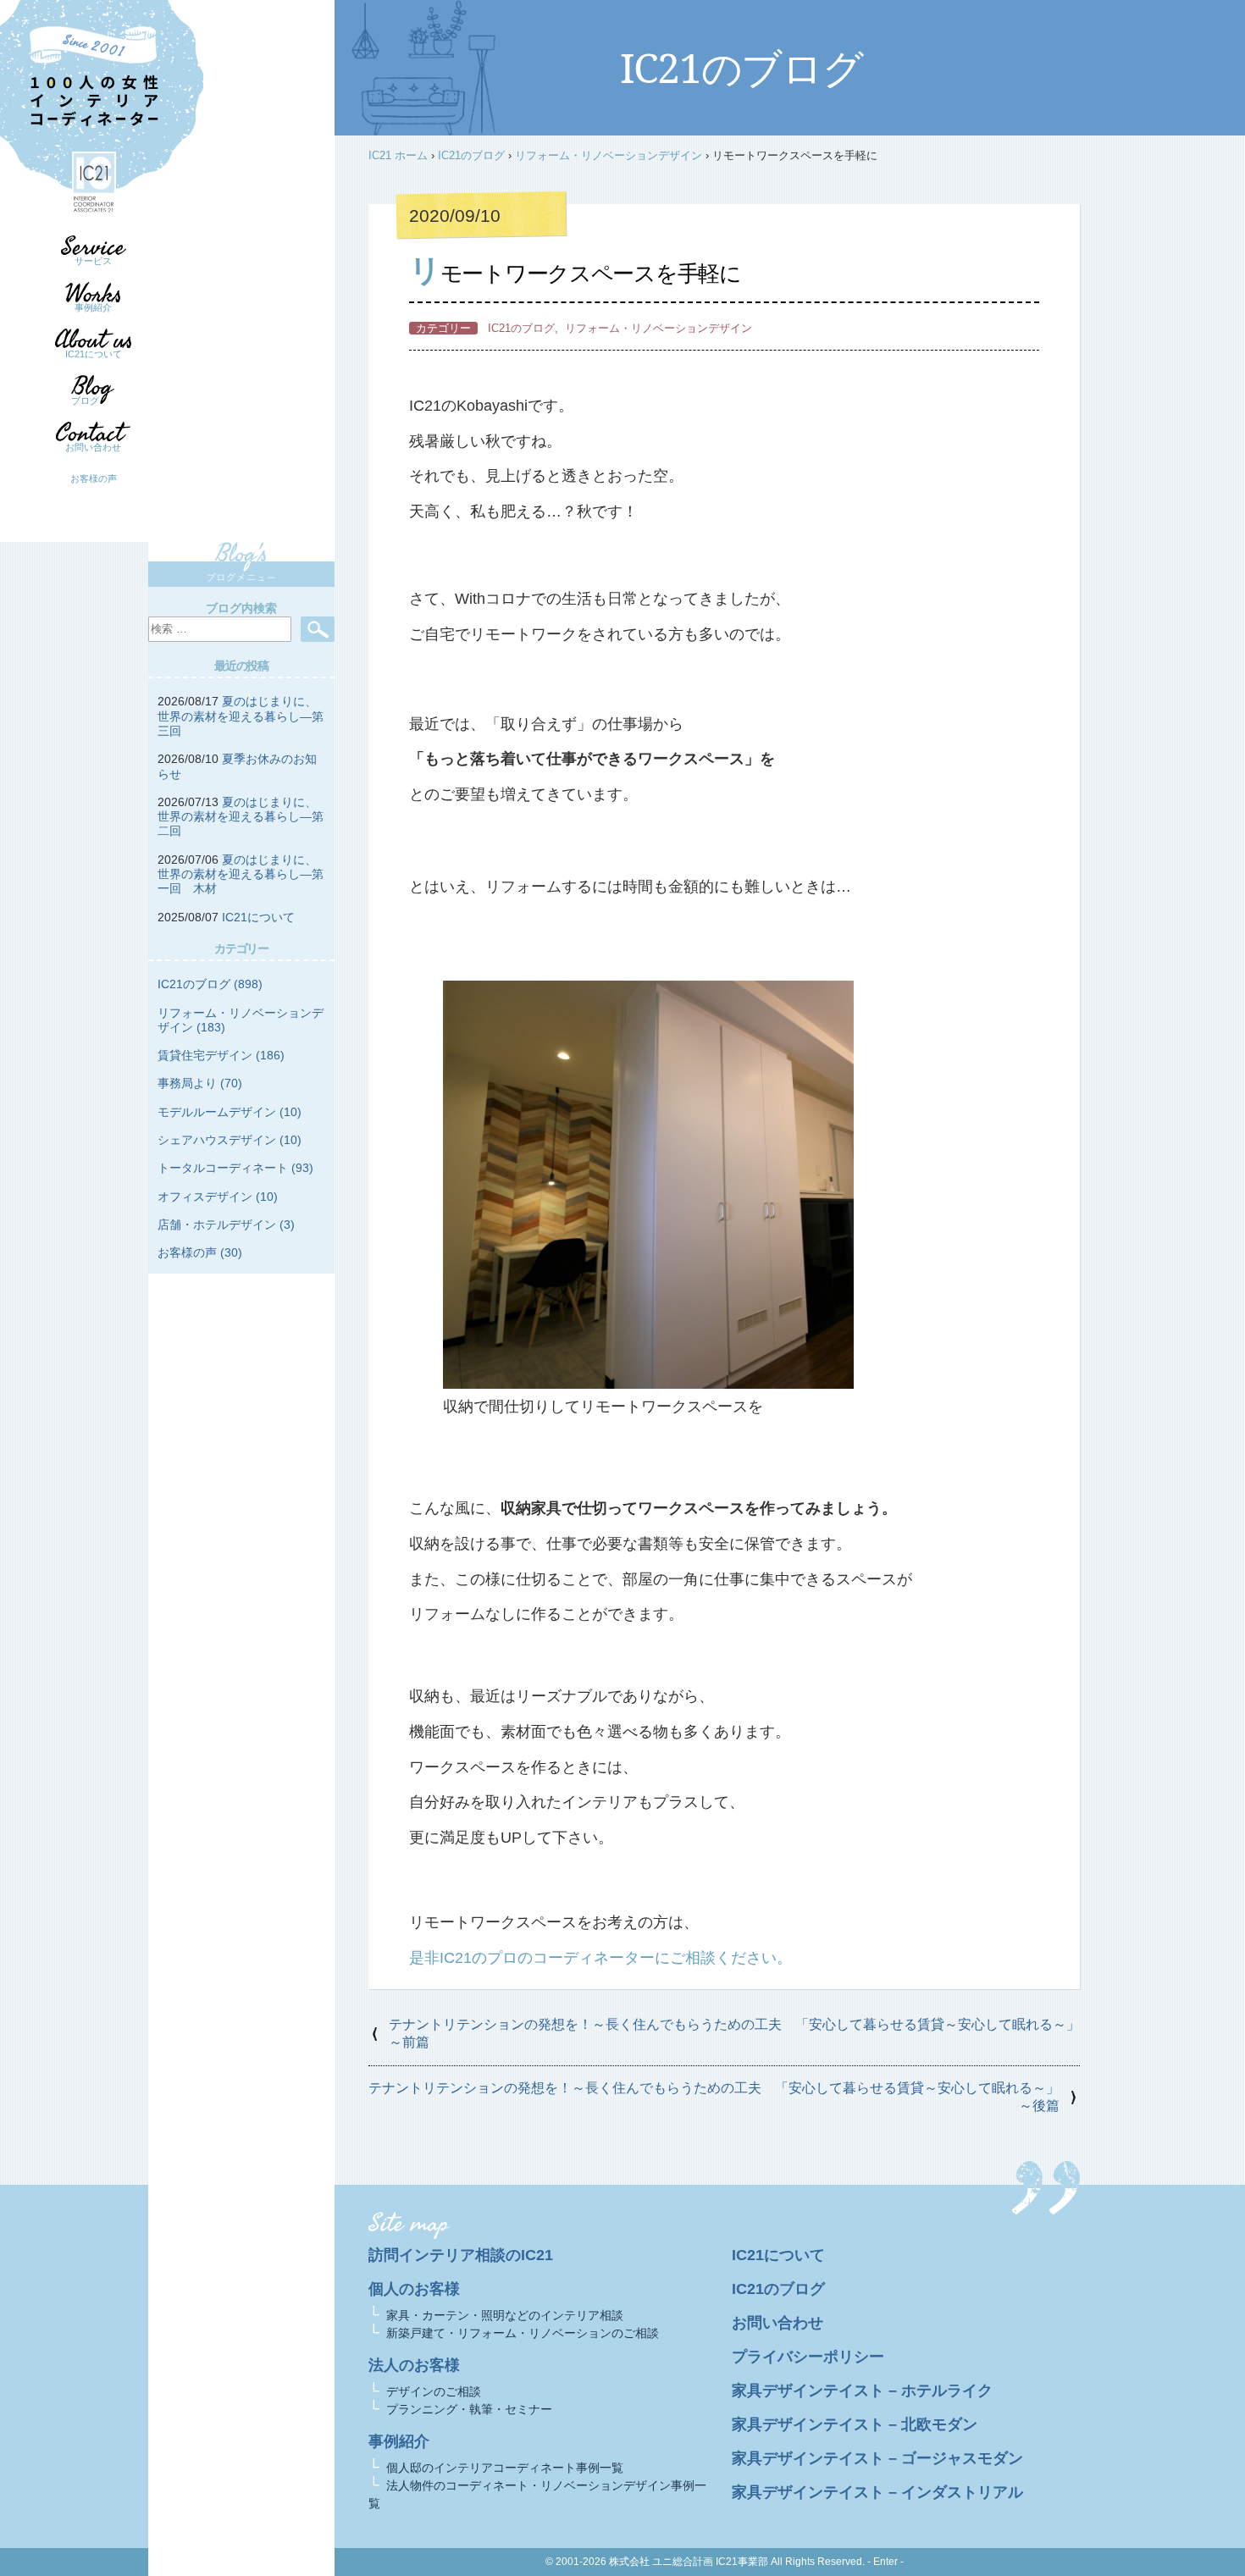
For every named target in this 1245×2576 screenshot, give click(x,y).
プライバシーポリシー (808, 2357)
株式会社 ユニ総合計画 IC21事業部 (689, 2562)
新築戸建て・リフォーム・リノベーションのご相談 (523, 2333)
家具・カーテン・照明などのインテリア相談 (505, 2315)
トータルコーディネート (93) (235, 1168)
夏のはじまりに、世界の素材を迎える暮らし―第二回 (241, 817)
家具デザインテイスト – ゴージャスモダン (877, 2458)
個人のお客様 (414, 2289)
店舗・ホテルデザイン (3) (226, 1224)
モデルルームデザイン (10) (230, 1112)
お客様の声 (94, 478)
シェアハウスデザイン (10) (230, 1140)
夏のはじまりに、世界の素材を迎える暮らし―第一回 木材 (241, 874)
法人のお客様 (414, 2365)
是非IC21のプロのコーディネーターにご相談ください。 (600, 1958)
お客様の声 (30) (200, 1252)
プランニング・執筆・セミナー (469, 2409)
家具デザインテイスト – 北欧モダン (855, 2424)
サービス (93, 261)
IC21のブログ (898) (210, 984)
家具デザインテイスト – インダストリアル (877, 2492)
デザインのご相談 (434, 2391)
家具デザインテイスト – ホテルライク (862, 2391)
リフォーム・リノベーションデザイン (609, 155)
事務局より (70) (200, 1083)
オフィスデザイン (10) (218, 1197)
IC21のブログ (471, 155)
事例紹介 (93, 307)
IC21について (94, 354)
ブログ (85, 401)
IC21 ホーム (398, 155)
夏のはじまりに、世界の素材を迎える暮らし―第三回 (241, 716)
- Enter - (885, 2562)
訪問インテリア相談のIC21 (461, 2255)
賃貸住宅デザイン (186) (221, 1055)
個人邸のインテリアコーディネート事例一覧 (505, 2468)
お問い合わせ (93, 447)
